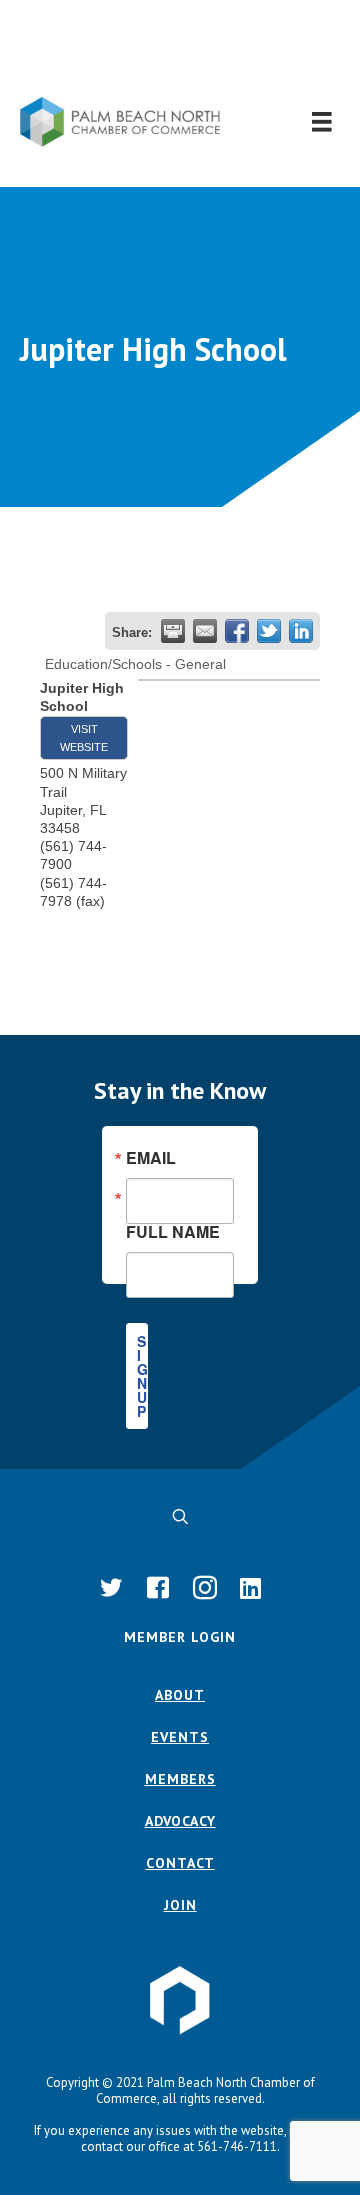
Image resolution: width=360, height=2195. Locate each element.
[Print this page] (173, 631)
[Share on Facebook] (237, 631)
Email (151, 1158)
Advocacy (180, 1821)
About (180, 1695)
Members (180, 1779)
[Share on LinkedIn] (301, 631)
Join (180, 1905)
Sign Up (142, 1376)
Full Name (173, 1230)
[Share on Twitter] (269, 631)
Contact (180, 1863)
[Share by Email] (205, 631)
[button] (180, 48)
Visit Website (84, 738)
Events (180, 1737)
